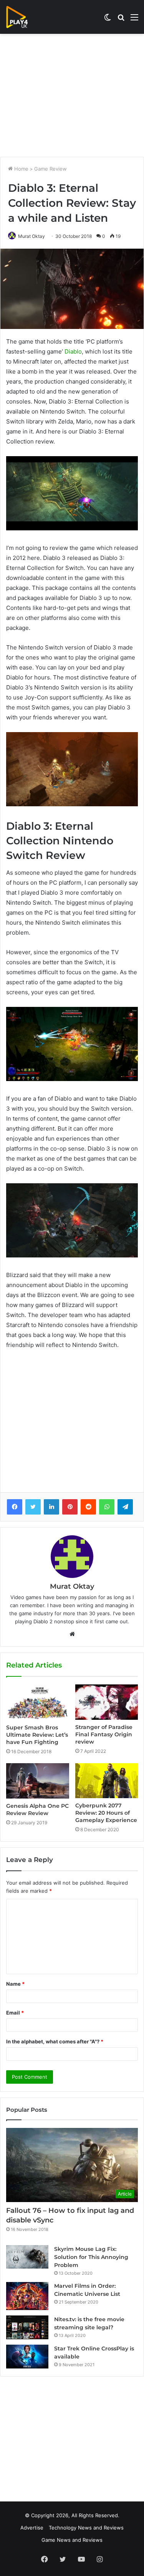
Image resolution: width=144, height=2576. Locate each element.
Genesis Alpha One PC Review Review (37, 1810)
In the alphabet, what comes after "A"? (55, 2041)
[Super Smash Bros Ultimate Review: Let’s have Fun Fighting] (38, 1702)
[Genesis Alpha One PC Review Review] (38, 1781)
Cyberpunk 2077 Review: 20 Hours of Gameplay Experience (106, 1813)
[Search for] (121, 20)
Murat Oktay (31, 236)
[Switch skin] (108, 20)
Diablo (73, 351)
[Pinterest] (70, 1507)
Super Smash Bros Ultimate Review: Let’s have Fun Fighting (37, 1735)
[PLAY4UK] (24, 17)
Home (21, 169)
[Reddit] (88, 1507)
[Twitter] (33, 1507)
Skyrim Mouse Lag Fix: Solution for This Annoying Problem (91, 2257)
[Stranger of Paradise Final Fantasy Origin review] (107, 1702)
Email (15, 2013)
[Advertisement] (72, 95)
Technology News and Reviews (86, 2528)
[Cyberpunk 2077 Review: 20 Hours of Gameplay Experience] (107, 1781)
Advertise (32, 2528)
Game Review (50, 169)
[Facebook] (15, 1507)
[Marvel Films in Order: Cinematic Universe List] (27, 2296)
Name (15, 1984)
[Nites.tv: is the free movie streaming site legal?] (27, 2327)
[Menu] (134, 20)
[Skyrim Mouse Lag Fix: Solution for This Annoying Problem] (27, 2257)
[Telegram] (125, 1507)
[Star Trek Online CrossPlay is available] (27, 2357)
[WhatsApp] (107, 1507)
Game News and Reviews (72, 2540)
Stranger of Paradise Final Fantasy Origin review (104, 1734)
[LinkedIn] (51, 1507)
